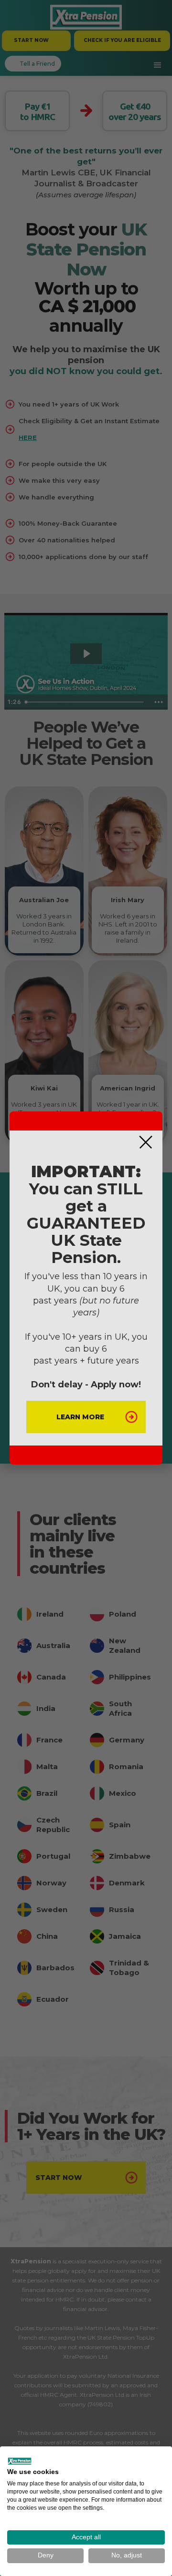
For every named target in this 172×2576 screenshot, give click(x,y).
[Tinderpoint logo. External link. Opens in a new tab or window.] (20, 2461)
